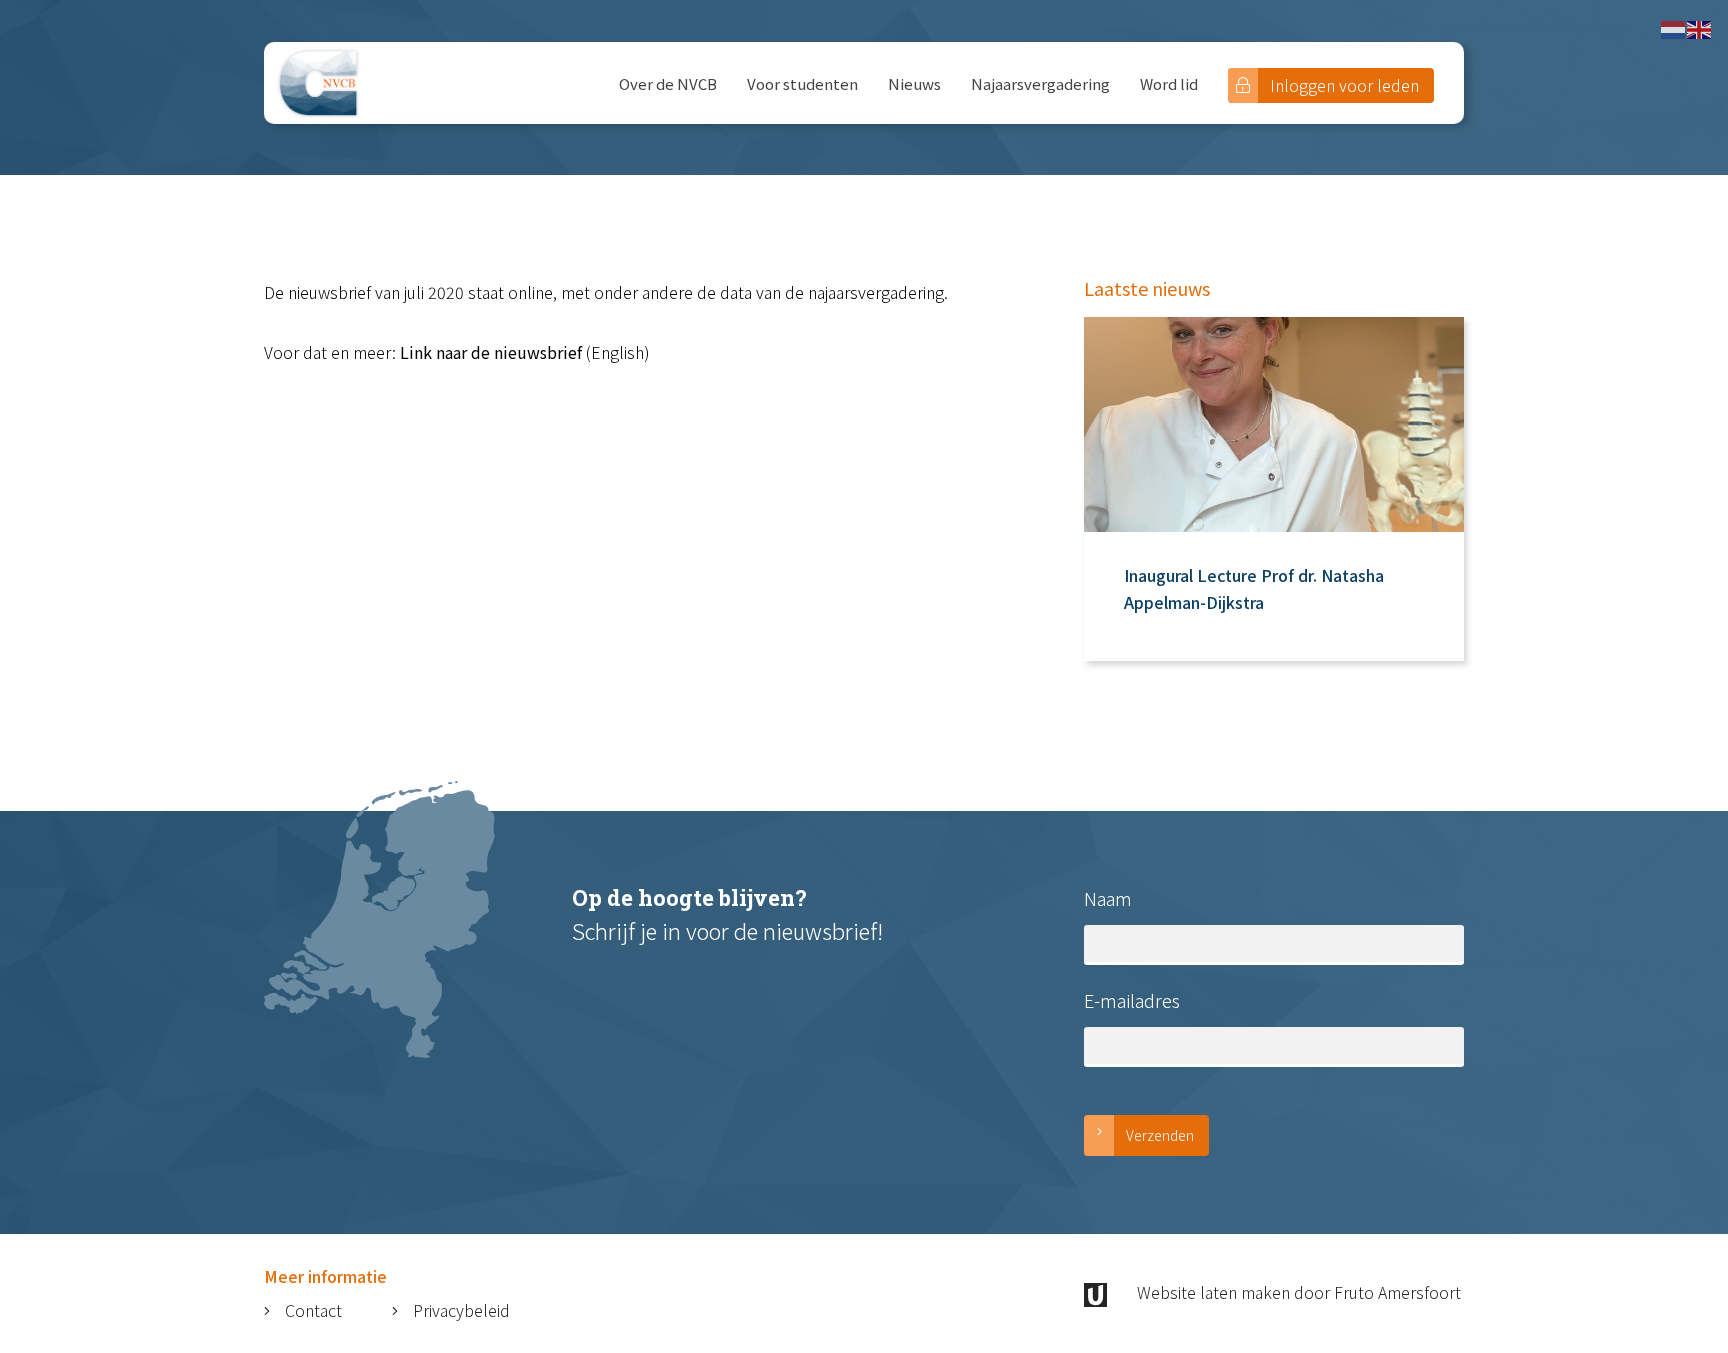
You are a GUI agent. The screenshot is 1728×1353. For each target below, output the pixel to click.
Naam (1108, 898)
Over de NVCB (668, 83)
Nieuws (914, 83)
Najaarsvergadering (1040, 83)
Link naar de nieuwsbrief (491, 352)
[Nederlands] (1674, 27)
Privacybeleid (461, 1310)
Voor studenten (802, 83)
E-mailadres (1132, 1000)
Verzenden (1160, 1135)
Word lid (1169, 83)
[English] (1700, 27)
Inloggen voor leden (1344, 85)
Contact (313, 1310)
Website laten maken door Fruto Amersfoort (1299, 1292)
